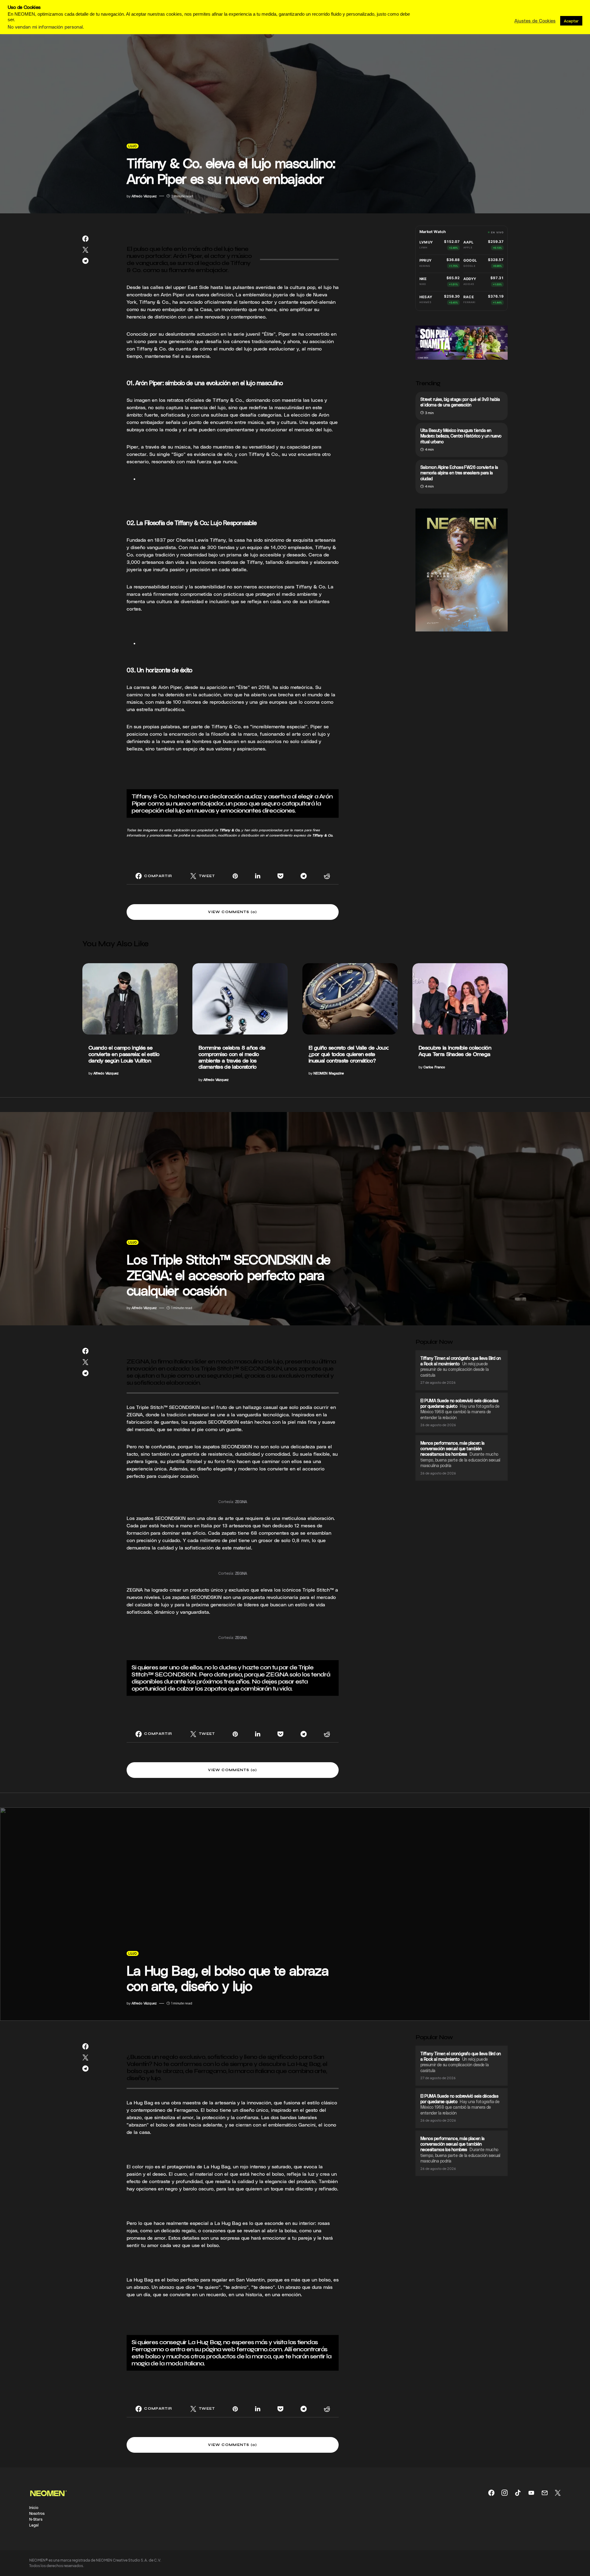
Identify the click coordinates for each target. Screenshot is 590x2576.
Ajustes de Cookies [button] (535, 21)
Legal (34, 2525)
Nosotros (37, 2513)
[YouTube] (531, 2493)
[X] (558, 2493)
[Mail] (545, 2493)
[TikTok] (518, 2493)
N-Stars (36, 2519)
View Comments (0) (232, 912)
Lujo (133, 146)
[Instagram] (505, 2493)
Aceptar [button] (571, 21)
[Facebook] (491, 2493)
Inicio (34, 2507)
